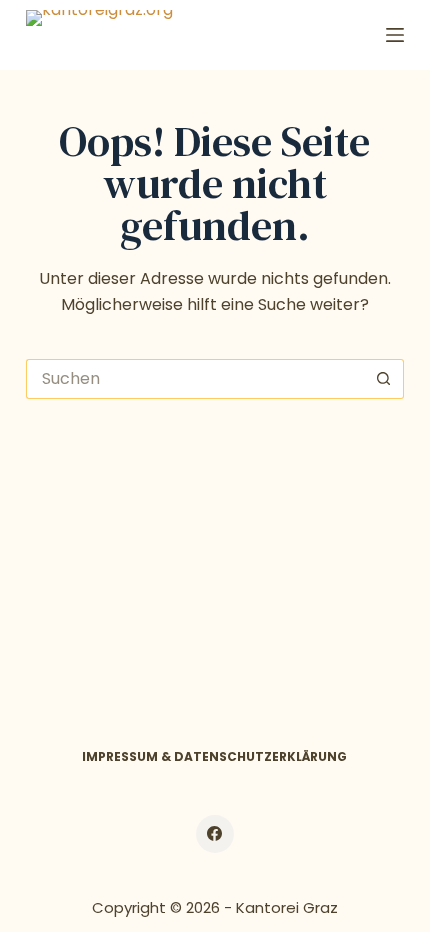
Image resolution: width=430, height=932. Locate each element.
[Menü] (395, 35)
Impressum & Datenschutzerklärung (214, 757)
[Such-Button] (384, 379)
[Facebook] (215, 834)
